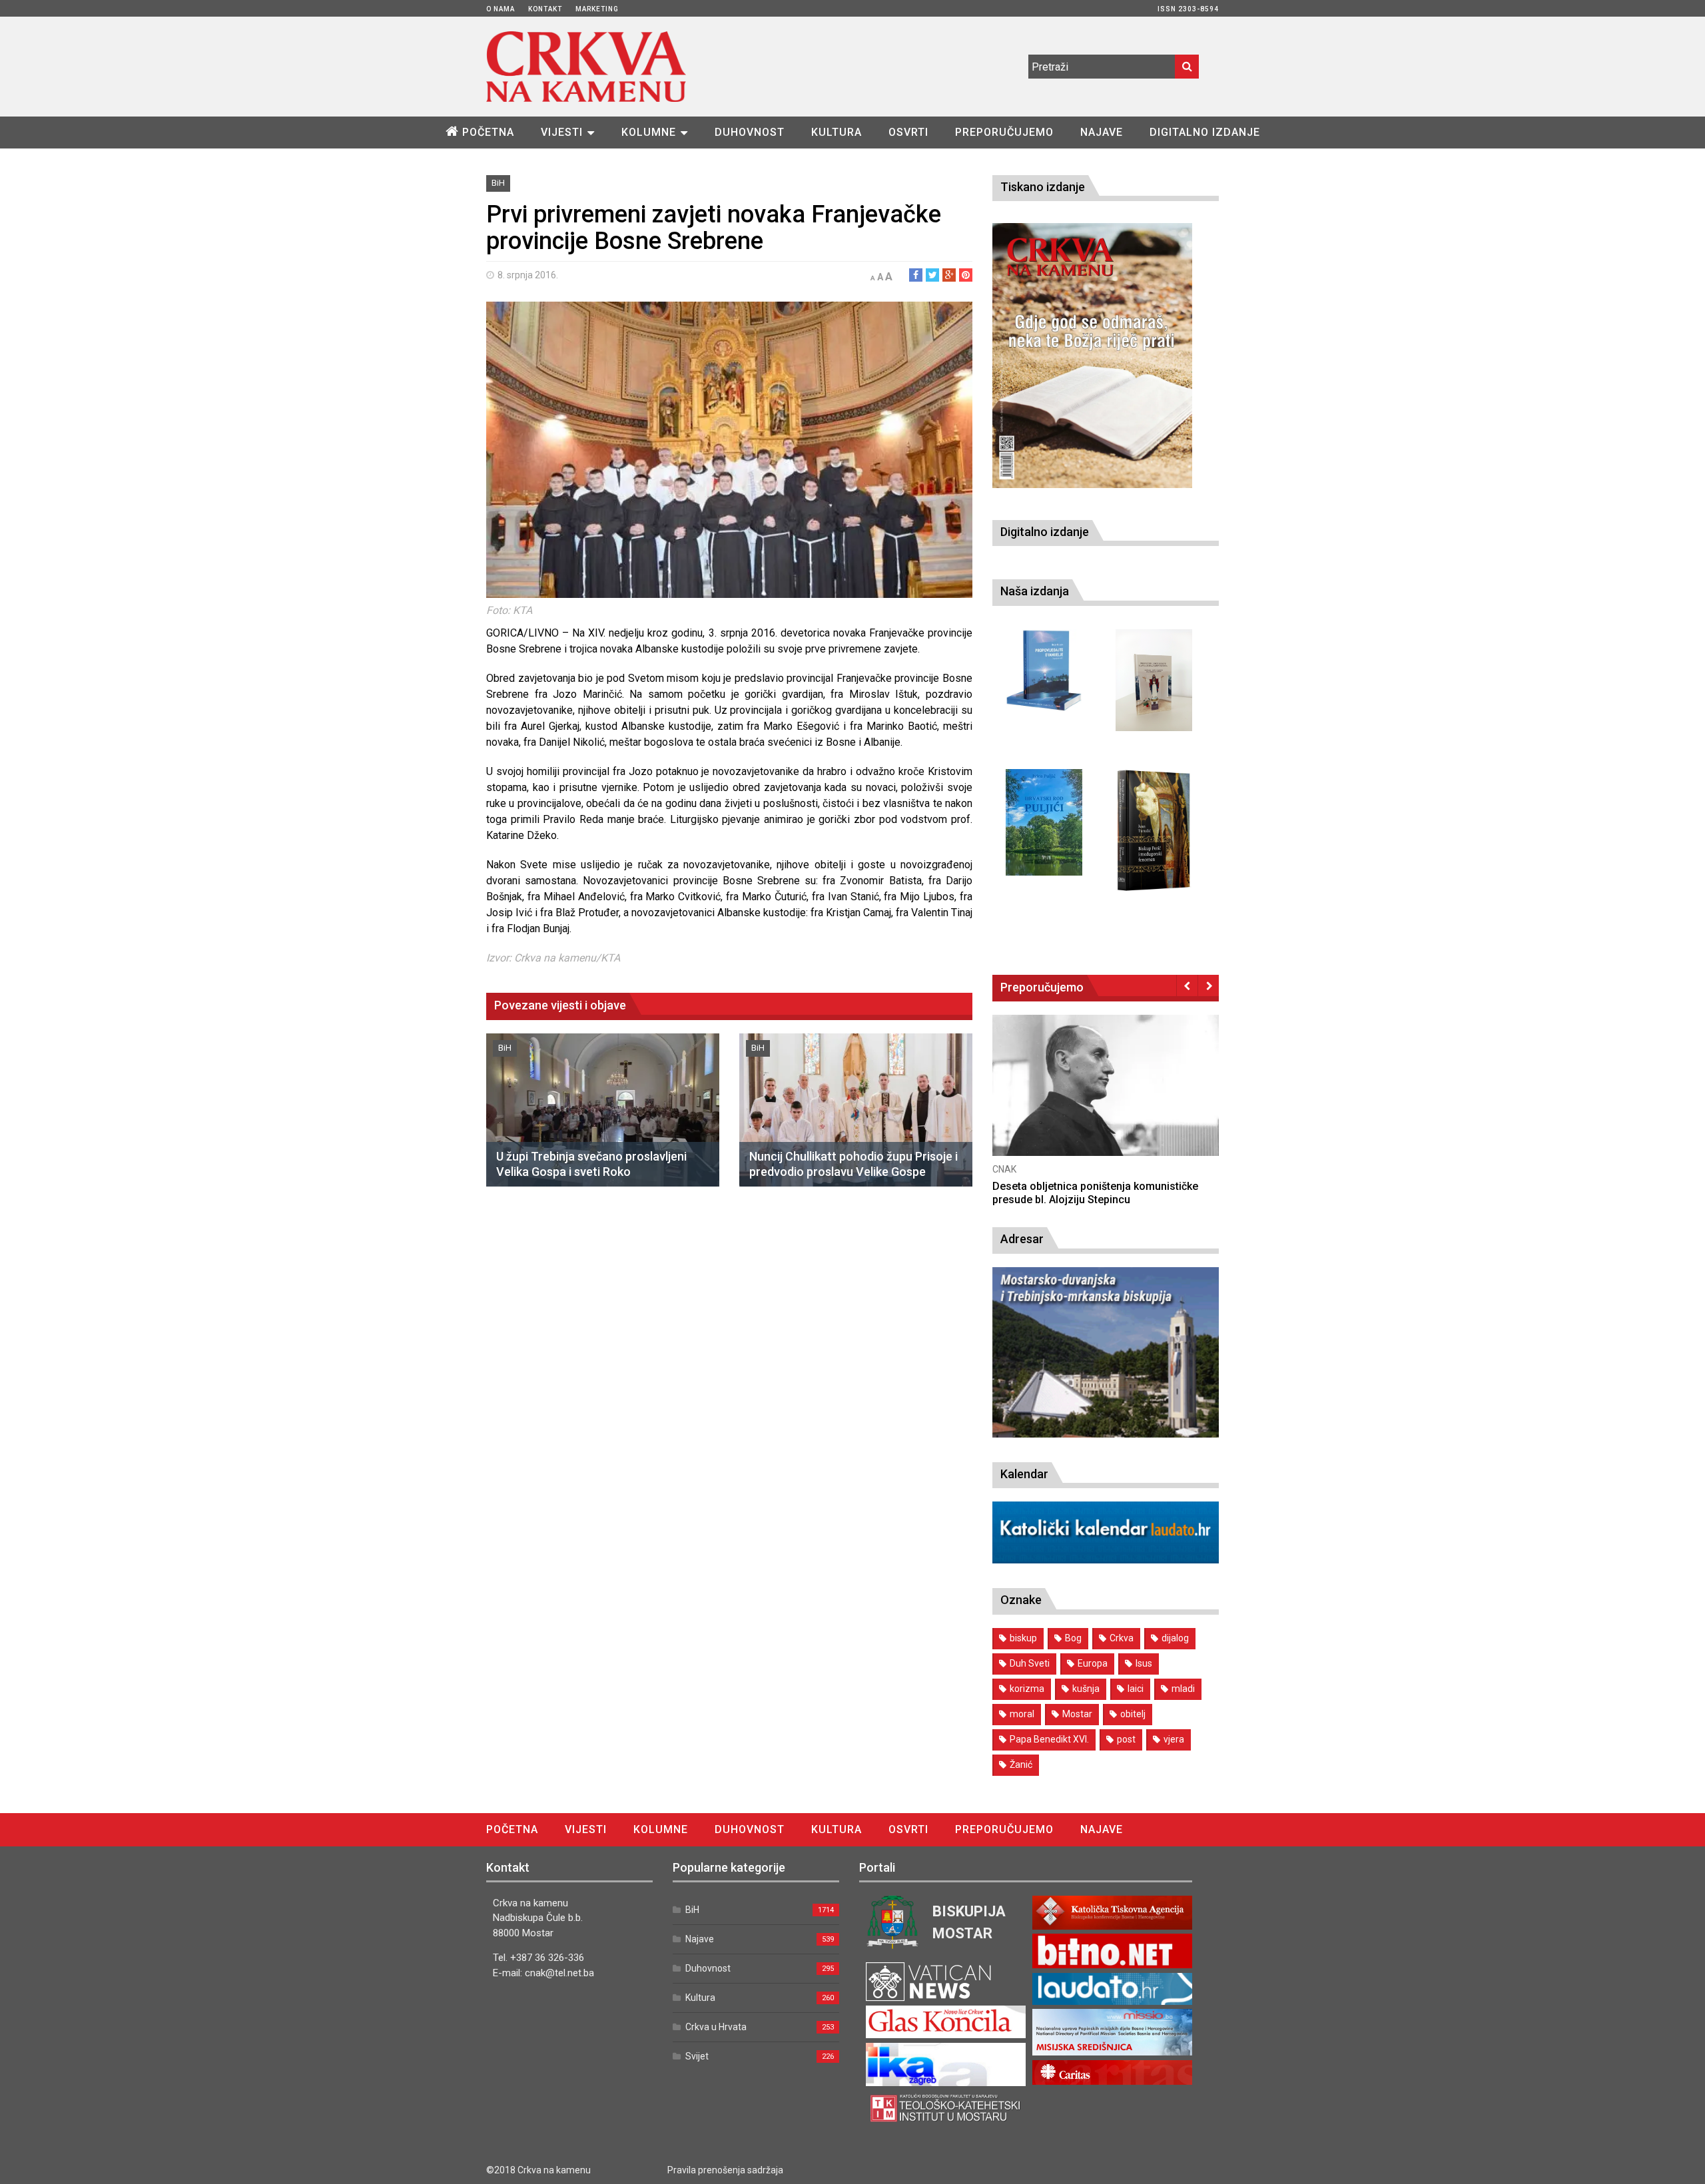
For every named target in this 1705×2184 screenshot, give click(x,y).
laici (1136, 1689)
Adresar (1022, 1239)
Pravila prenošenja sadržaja (725, 2170)
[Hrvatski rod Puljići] (1044, 822)
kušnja (1086, 1689)
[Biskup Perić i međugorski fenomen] (1154, 831)
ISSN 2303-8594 (1188, 9)
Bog (1073, 1638)
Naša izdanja (1035, 591)
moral (1022, 1714)
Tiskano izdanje (1043, 187)
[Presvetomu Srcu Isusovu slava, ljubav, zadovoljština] (1154, 680)
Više (1106, 1098)
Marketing (597, 9)
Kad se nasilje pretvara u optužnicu (1078, 1186)
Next (1208, 985)
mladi (1183, 1689)
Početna (488, 132)
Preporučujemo (1004, 132)
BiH (498, 183)
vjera (1174, 1739)
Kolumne (649, 132)
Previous (1187, 985)
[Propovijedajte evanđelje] (1044, 671)
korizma (1027, 1689)
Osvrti (908, 132)
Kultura (837, 132)
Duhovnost (750, 132)
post (1126, 1739)
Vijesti (562, 132)
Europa (1093, 1663)
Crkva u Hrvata (716, 2027)
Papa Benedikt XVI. (1049, 1739)
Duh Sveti (1030, 1663)
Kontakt (545, 9)
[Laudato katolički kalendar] (1106, 1560)
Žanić (1021, 1765)
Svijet (697, 2056)
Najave (1102, 132)
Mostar (1077, 1714)
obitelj (1133, 1714)
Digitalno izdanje (1205, 132)
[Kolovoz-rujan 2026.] (1092, 356)
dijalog (1175, 1638)
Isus (1144, 1663)
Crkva (1122, 1638)
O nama (501, 9)
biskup (1023, 1638)
